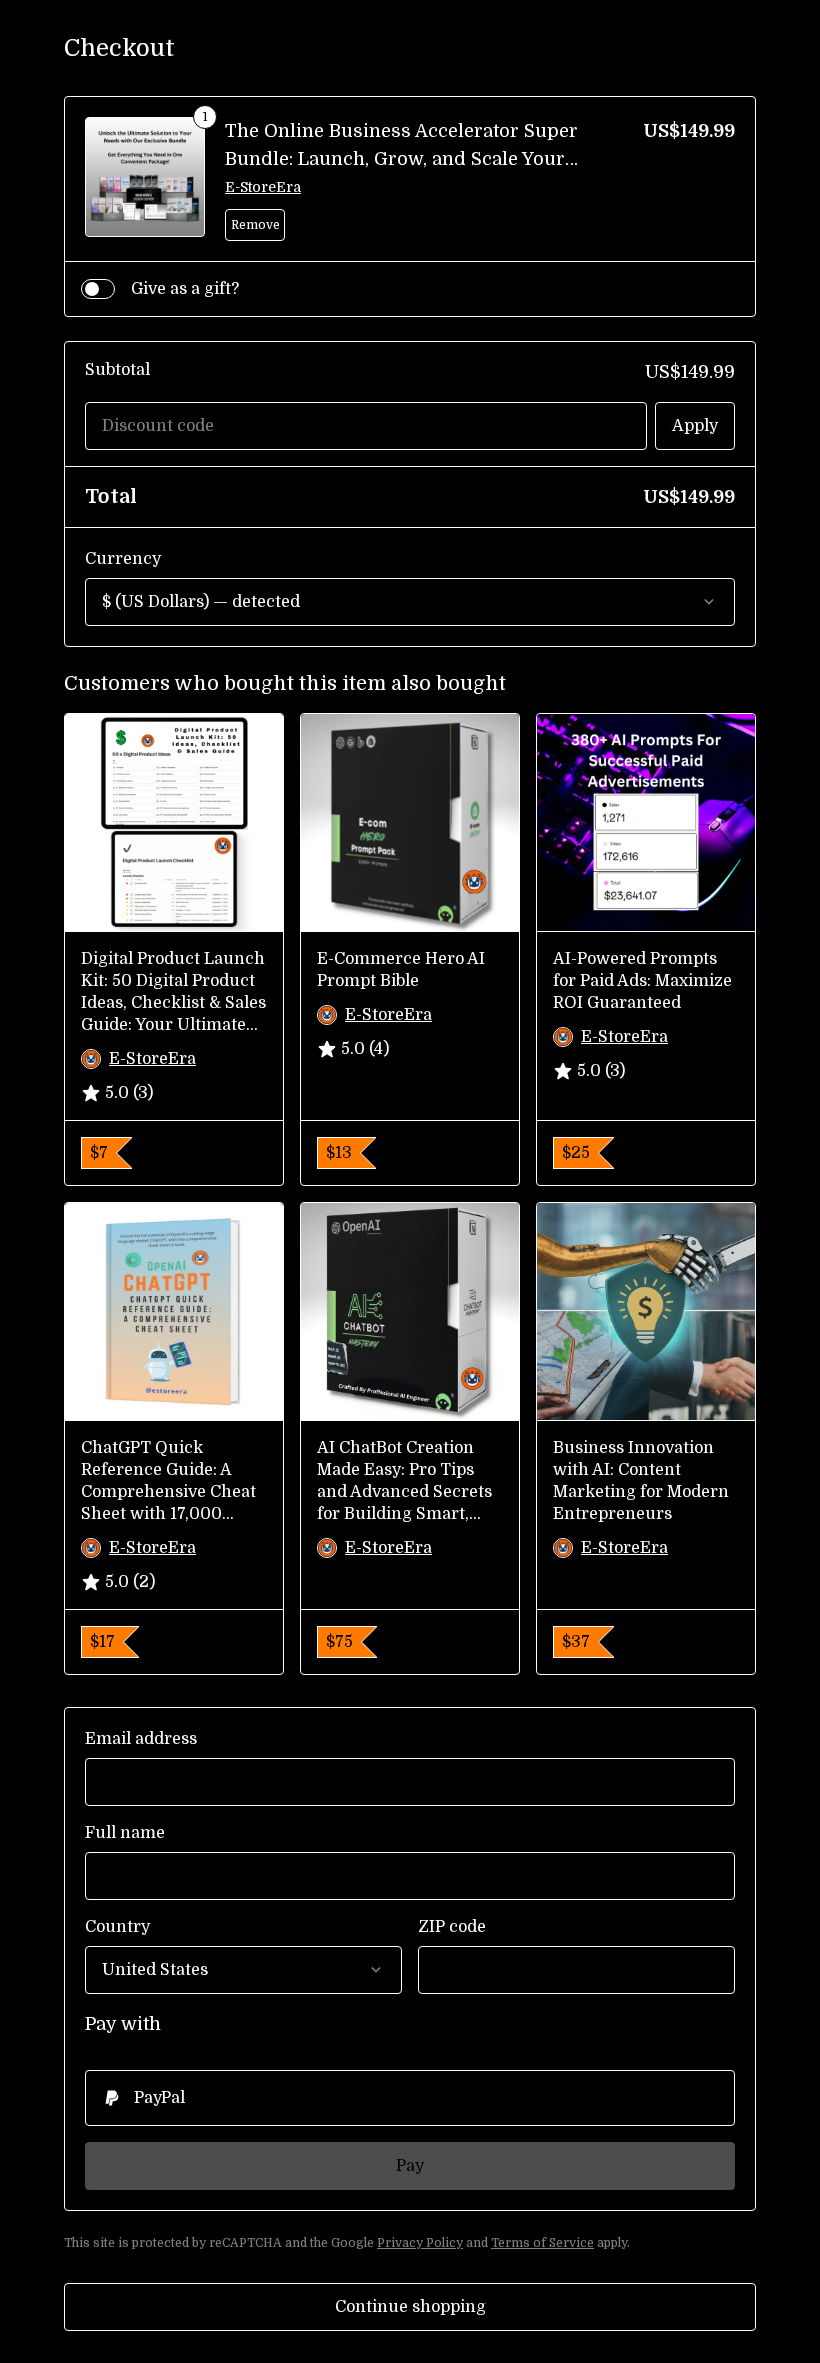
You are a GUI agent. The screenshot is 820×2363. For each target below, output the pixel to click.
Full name (125, 1833)
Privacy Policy (420, 2243)
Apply (695, 426)
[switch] (98, 289)
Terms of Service (542, 2243)
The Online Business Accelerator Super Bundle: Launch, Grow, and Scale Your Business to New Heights (401, 159)
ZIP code (452, 1927)
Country (117, 1927)
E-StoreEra (263, 187)
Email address (141, 1739)
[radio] (410, 2098)
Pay (410, 2166)
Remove (255, 225)
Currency (123, 559)
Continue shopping (410, 2307)
